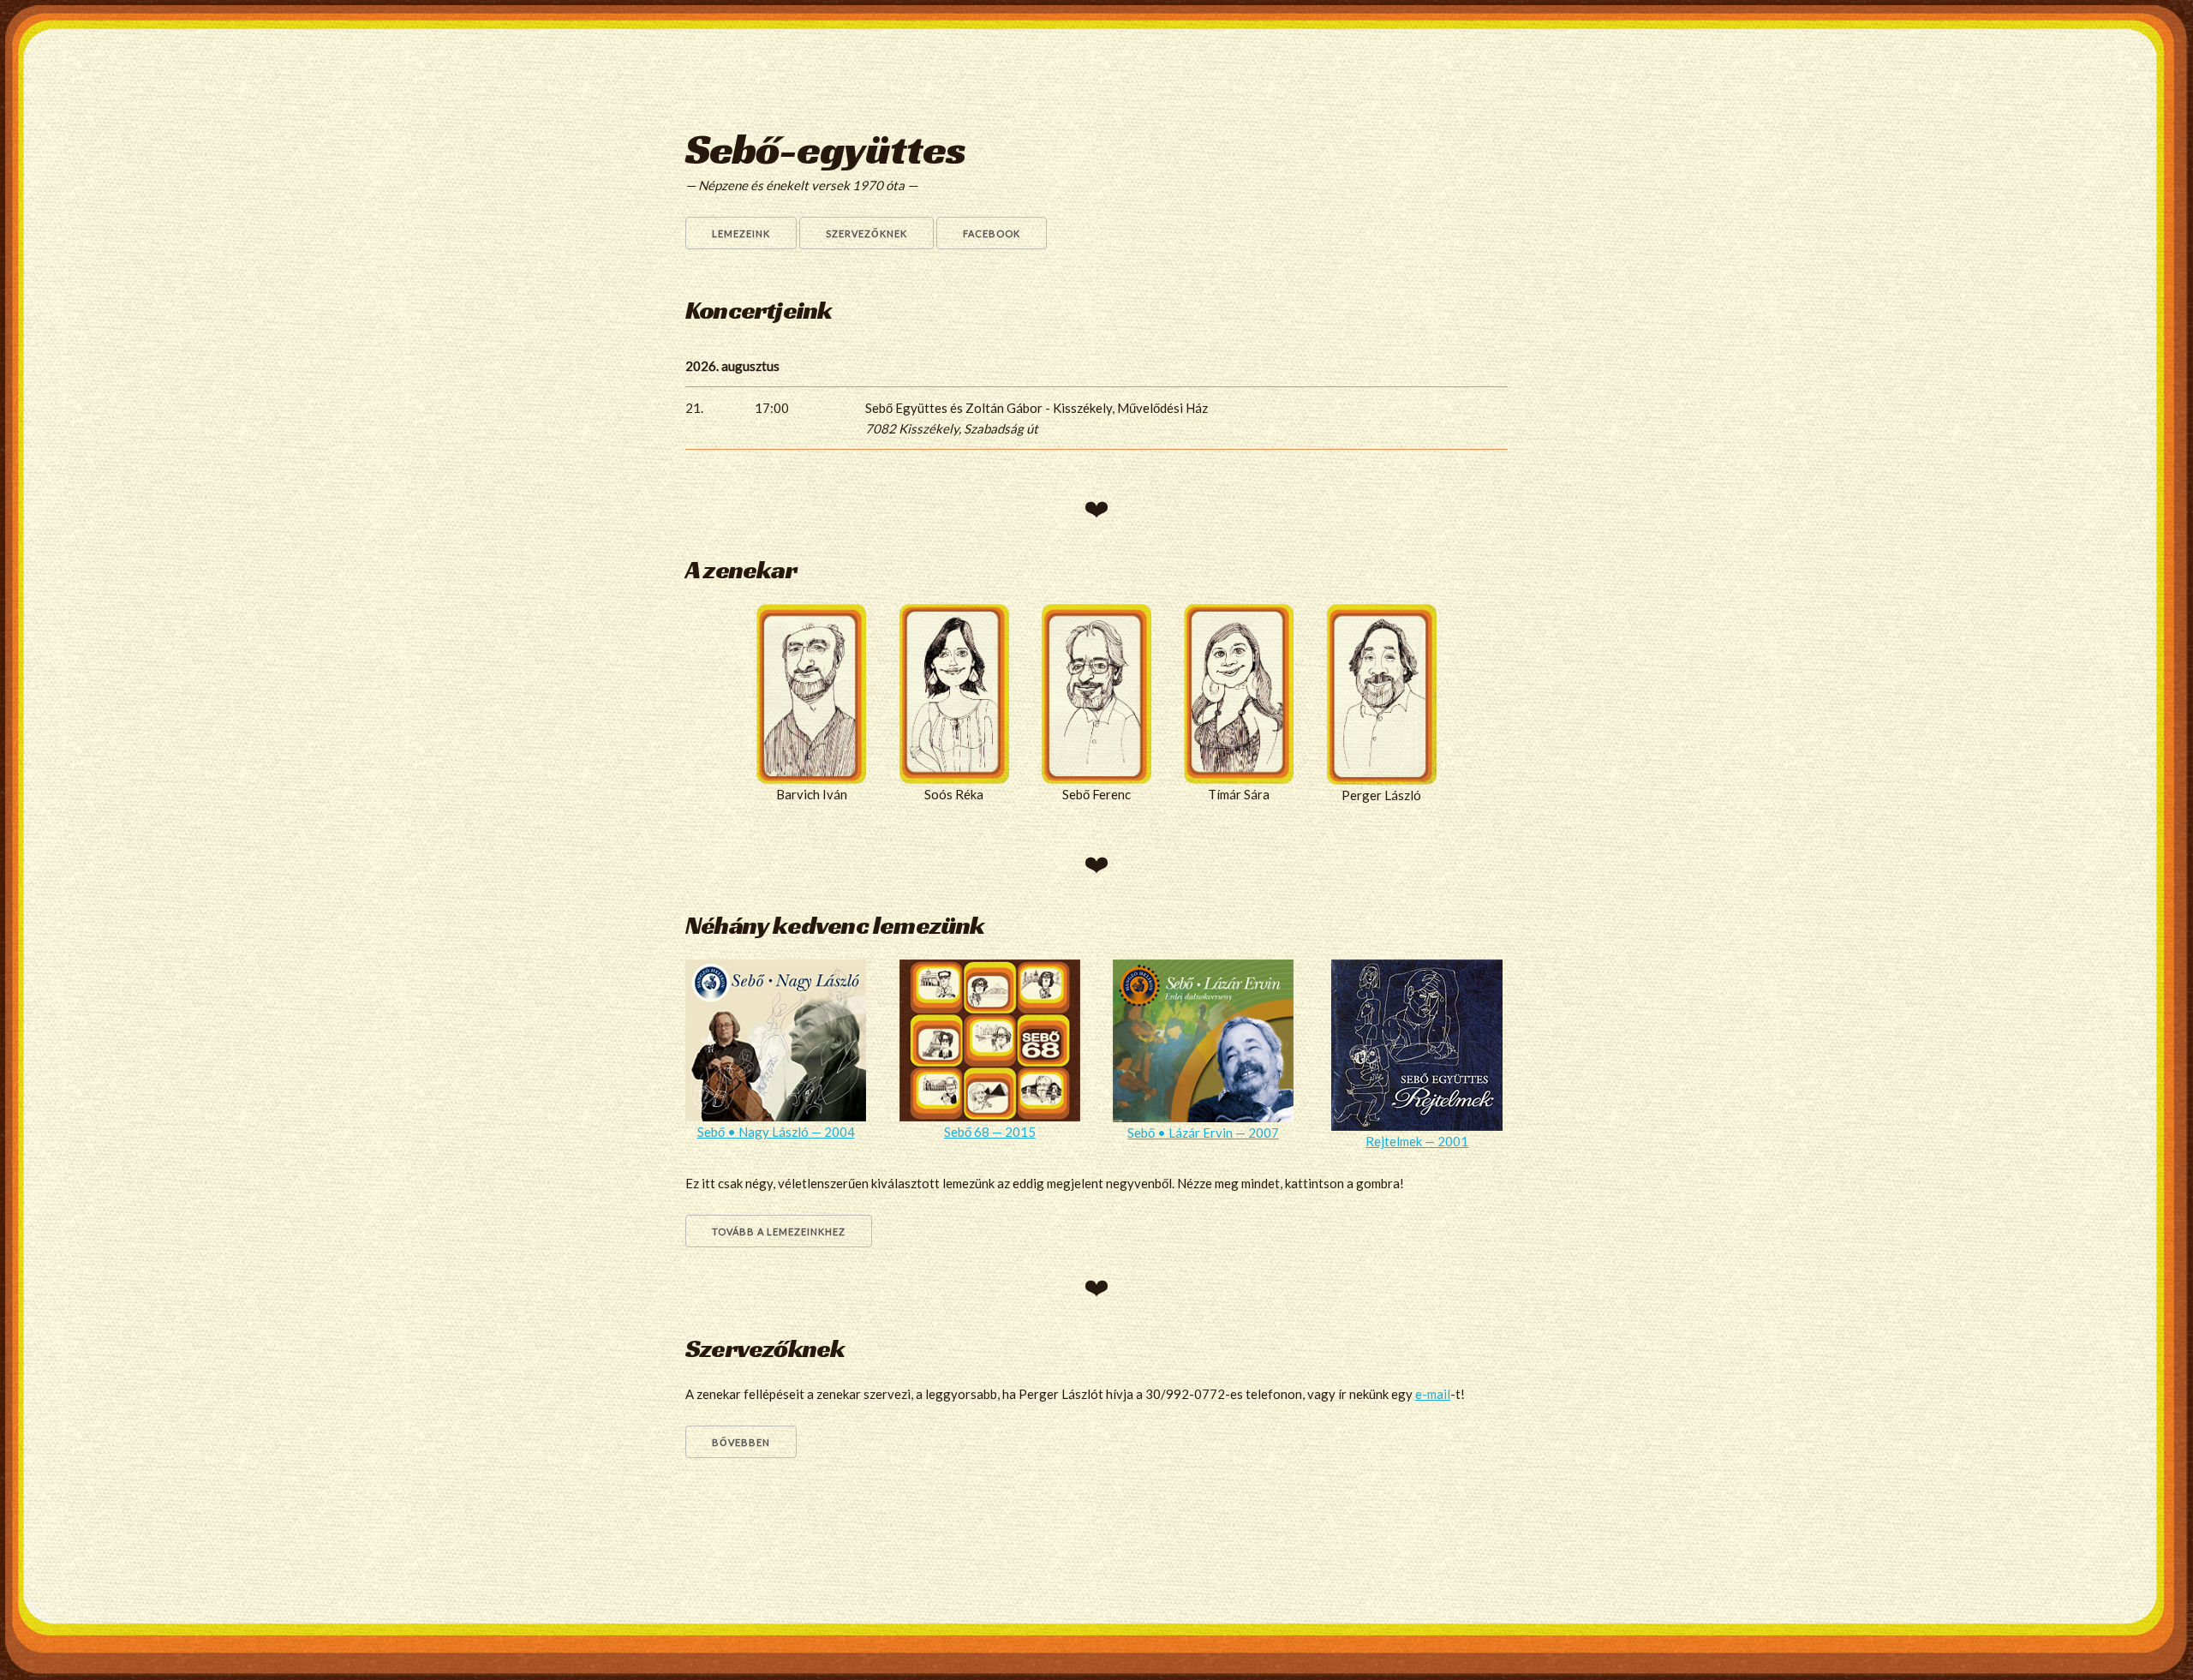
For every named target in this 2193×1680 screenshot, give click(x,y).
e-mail (1433, 1394)
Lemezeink (741, 233)
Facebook (992, 233)
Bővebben (741, 1442)
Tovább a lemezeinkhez (779, 1232)
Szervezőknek (866, 233)
